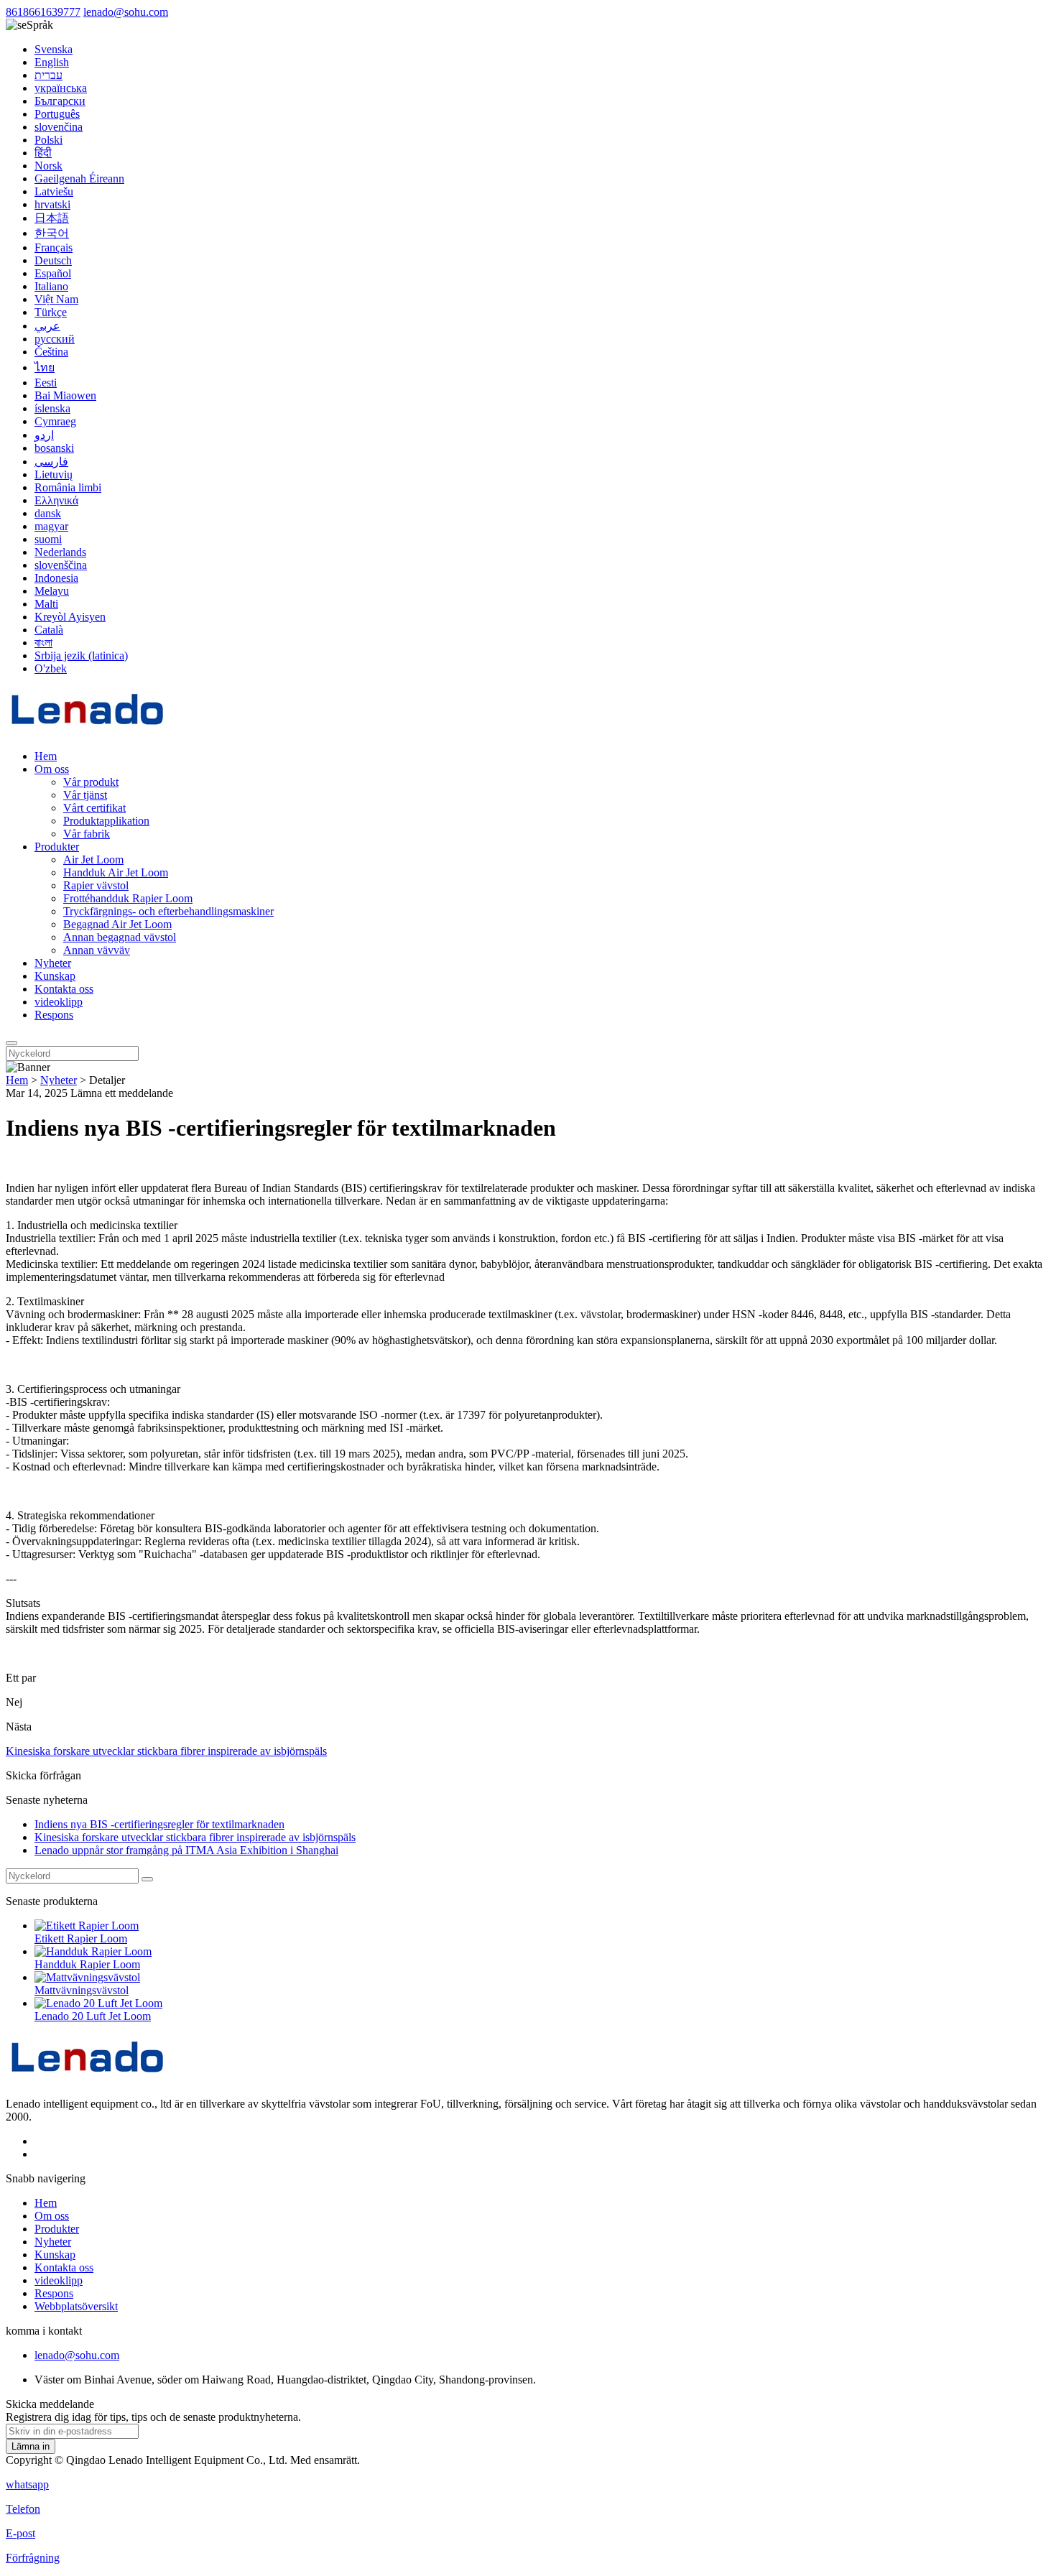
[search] (11, 1043)
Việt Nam (56, 299)
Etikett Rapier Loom (81, 1938)
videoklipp (59, 1002)
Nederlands (60, 552)
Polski (48, 140)
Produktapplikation (106, 821)
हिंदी (43, 153)
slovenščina (61, 565)
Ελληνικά (56, 500)
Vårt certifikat (94, 808)
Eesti (46, 383)
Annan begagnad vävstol (120, 937)
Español (53, 273)
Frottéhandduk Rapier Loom (128, 898)
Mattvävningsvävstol (82, 1990)
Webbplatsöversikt (76, 2306)
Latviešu (54, 191)
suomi (48, 539)
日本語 (52, 218)
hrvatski (52, 204)
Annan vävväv (97, 950)
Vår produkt (91, 782)
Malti (46, 604)
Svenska (54, 49)
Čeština (51, 352)
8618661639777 (43, 12)
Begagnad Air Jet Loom (117, 924)
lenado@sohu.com (126, 12)
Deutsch (53, 260)
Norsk (48, 166)
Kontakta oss (64, 989)
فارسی (51, 462)
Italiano (51, 286)
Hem (46, 756)
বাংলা (43, 643)
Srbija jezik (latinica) (81, 655)
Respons (54, 1015)
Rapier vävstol (96, 885)
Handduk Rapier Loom (87, 1964)
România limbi (68, 487)
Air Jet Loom (93, 860)
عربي (47, 326)
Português (57, 114)
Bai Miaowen (65, 395)
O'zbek (51, 668)
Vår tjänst (85, 795)
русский (55, 339)
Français (54, 247)
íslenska (52, 408)
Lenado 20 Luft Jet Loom (93, 2016)
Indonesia (56, 578)
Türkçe (51, 312)
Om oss (52, 769)
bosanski (54, 448)
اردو (44, 435)
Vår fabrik (87, 834)
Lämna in (31, 2446)
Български (60, 101)
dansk (48, 513)
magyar (51, 526)
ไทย (45, 367)
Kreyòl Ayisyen (70, 617)
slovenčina (59, 127)
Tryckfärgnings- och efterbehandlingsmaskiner (168, 911)
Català (49, 630)
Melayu (52, 591)
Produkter (57, 847)
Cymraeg (55, 421)
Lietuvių (54, 474)
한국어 (52, 233)
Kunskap (55, 976)
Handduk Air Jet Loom (116, 872)
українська (61, 88)
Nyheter (53, 963)
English (52, 62)
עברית (48, 75)
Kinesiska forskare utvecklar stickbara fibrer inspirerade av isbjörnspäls (166, 1751)
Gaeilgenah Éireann (79, 179)
